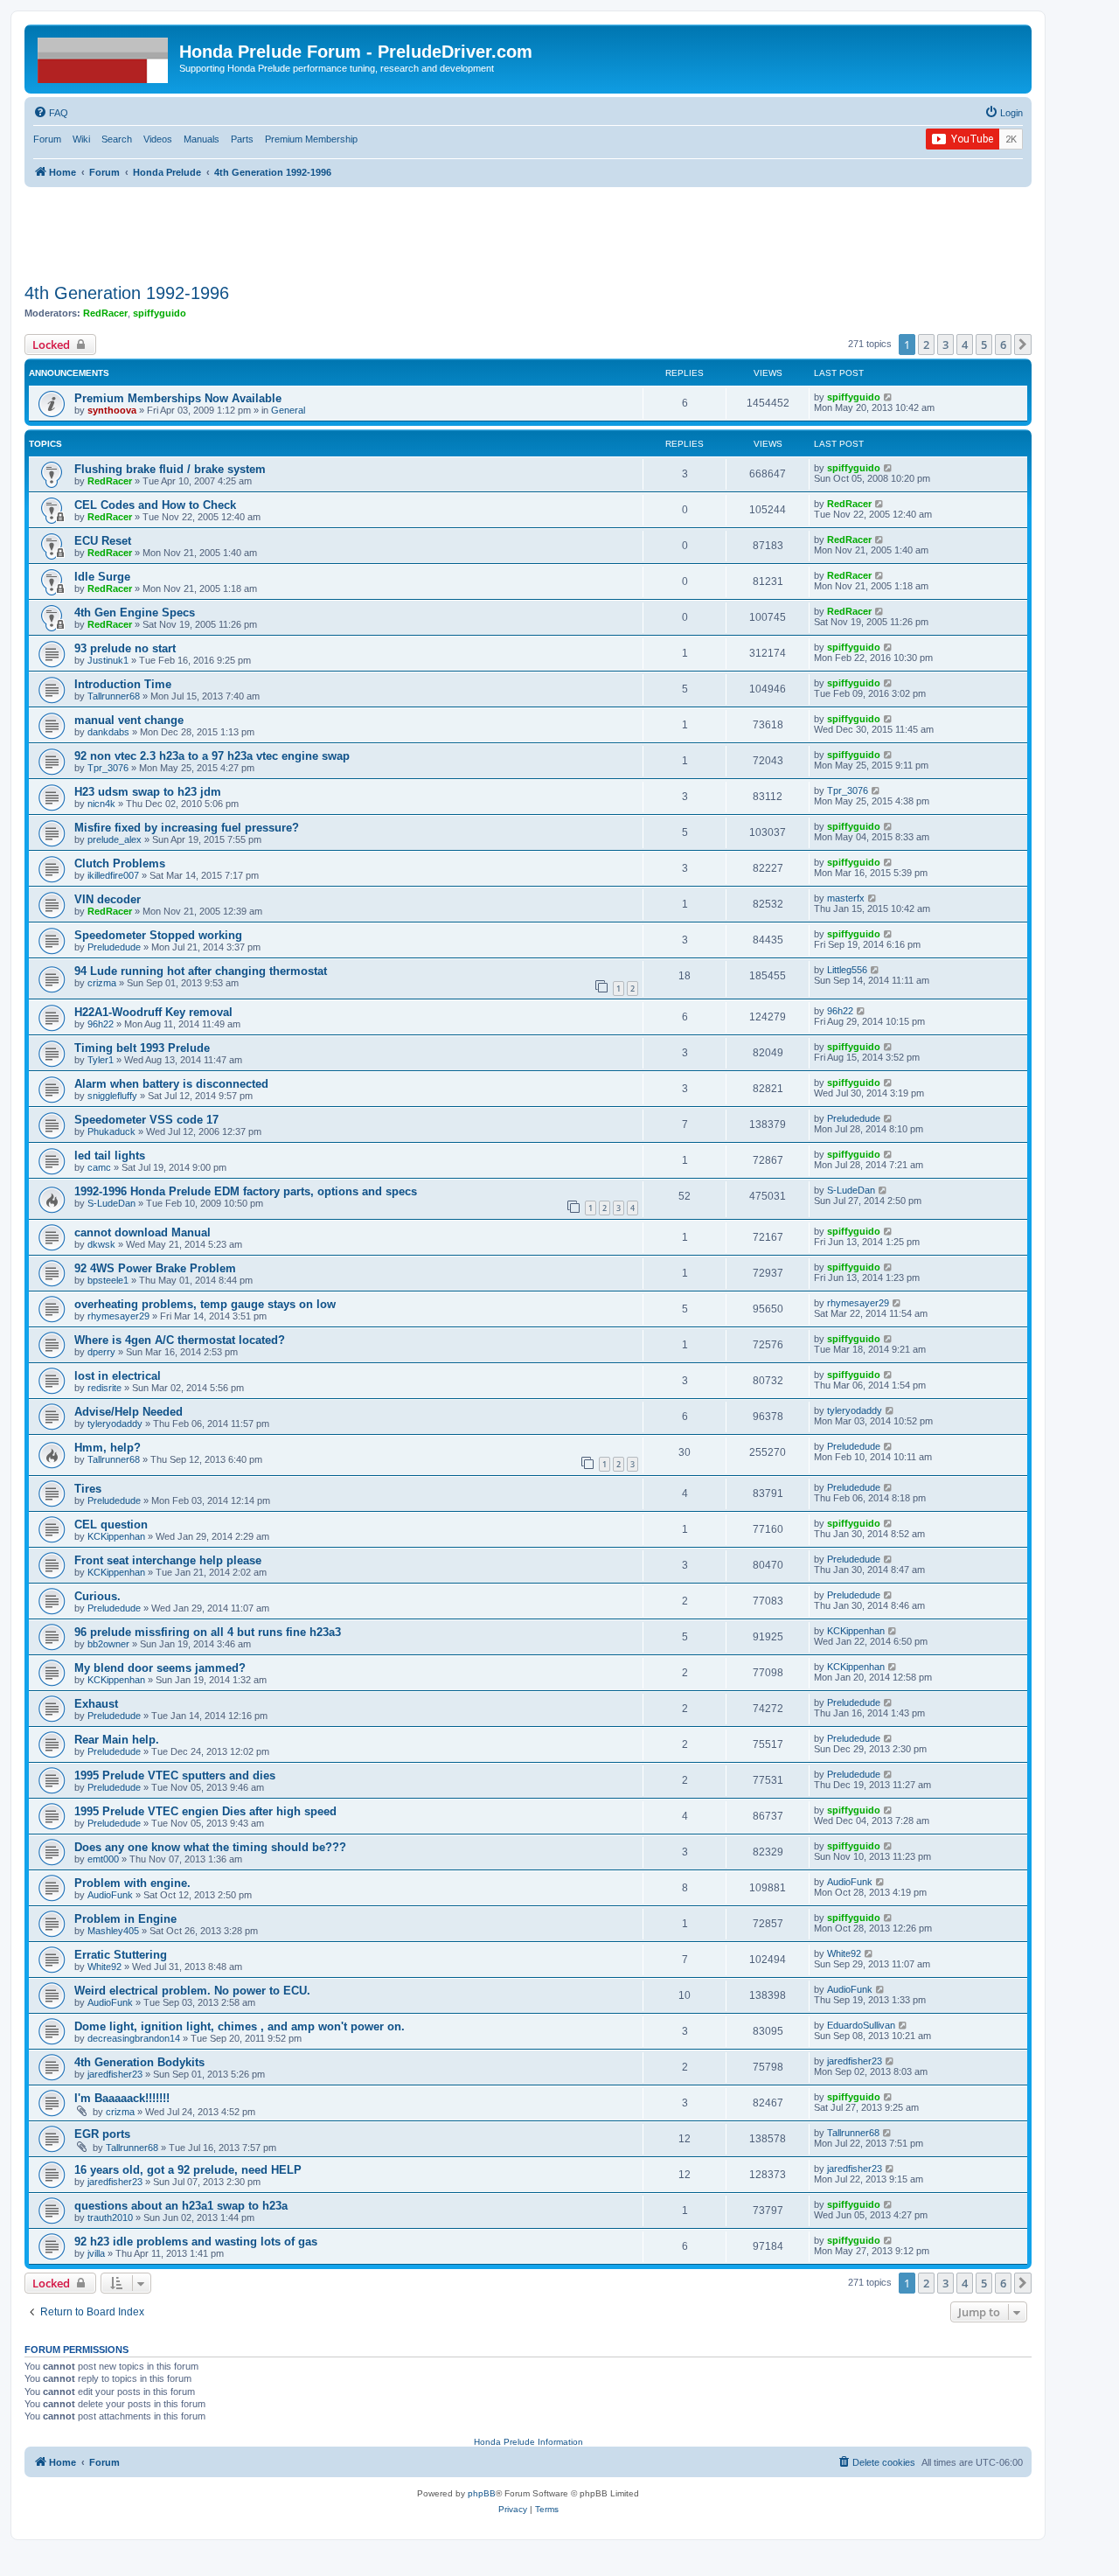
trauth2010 (110, 2217)
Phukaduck (111, 1131)
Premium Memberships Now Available (178, 398)
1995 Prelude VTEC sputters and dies (175, 1775)
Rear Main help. (117, 1740)
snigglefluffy (112, 1096)
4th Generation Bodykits (139, 2062)
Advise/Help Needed (129, 1412)
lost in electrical (118, 1376)
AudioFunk (110, 1895)
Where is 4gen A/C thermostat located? (180, 1340)
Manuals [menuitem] (202, 139)
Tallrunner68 (114, 696)
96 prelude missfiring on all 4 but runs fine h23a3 (208, 1632)
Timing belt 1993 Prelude (142, 1048)
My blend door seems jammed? (160, 1668)
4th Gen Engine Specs (135, 613)
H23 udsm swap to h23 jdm (148, 792)
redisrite (104, 1388)
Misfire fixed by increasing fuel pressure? (187, 828)
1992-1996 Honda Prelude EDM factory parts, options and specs (246, 1191)
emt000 (103, 1859)
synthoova (112, 410)
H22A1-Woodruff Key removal (153, 1012)
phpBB (482, 2493)
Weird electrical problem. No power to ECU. (192, 1991)
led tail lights (110, 1156)
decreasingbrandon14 (134, 2038)
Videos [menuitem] (158, 139)
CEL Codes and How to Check (155, 505)
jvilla (96, 2253)
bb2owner (108, 1644)
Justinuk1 (108, 660)
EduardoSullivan (861, 2025)
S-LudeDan (111, 1203)
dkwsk (101, 1244)
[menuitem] (51, 113)
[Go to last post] (889, 397)
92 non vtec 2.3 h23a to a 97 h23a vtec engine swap (212, 756)
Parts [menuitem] (242, 139)
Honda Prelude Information (528, 2442)
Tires (88, 1489)
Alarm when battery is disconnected (171, 1084)
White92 (104, 1967)
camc (99, 1167)
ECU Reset (103, 541)
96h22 (101, 1024)
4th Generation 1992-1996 (127, 293)
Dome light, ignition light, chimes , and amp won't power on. (240, 2026)
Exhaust (96, 1704)
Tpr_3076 (108, 768)
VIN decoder (108, 899)
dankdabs (108, 732)
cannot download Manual (142, 1232)
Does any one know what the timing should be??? (210, 1847)
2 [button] (926, 345)
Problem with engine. (132, 1883)
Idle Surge (102, 577)
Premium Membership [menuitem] (311, 139)
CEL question (111, 1525)
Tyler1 (101, 1060)
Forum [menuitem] (47, 139)
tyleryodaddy (115, 1424)
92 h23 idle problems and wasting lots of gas (196, 2242)
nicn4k (101, 804)
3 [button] (945, 345)
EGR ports (102, 2134)
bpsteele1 (108, 1280)
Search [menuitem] (117, 139)
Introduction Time (123, 684)
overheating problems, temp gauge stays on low (205, 1304)
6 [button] (1003, 345)
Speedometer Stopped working (158, 935)
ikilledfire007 (113, 875)
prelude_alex (115, 839)
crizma (102, 983)
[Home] (104, 57)
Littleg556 (847, 970)
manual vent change (129, 720)
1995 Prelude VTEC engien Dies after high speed (205, 1811)
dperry (101, 1352)
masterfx (846, 898)
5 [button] (984, 345)
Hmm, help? (108, 1448)
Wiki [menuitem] (81, 139)
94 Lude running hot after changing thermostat (201, 971)
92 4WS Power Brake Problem (155, 1268)
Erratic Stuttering (121, 1955)
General (288, 410)
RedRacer (105, 313)
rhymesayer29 (118, 1316)
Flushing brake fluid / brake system (170, 469)
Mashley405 (113, 1931)
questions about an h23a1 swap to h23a (181, 2206)
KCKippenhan (116, 1536)
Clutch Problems (120, 863)
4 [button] (965, 345)
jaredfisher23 (115, 2074)
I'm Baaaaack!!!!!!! (122, 2098)
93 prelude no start (125, 648)
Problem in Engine (125, 1919)
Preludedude (114, 947)
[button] (1023, 345)
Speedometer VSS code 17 (146, 1120)
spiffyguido (160, 313)
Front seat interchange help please (168, 1560)
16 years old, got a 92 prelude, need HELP (188, 2170)
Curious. (97, 1596)
